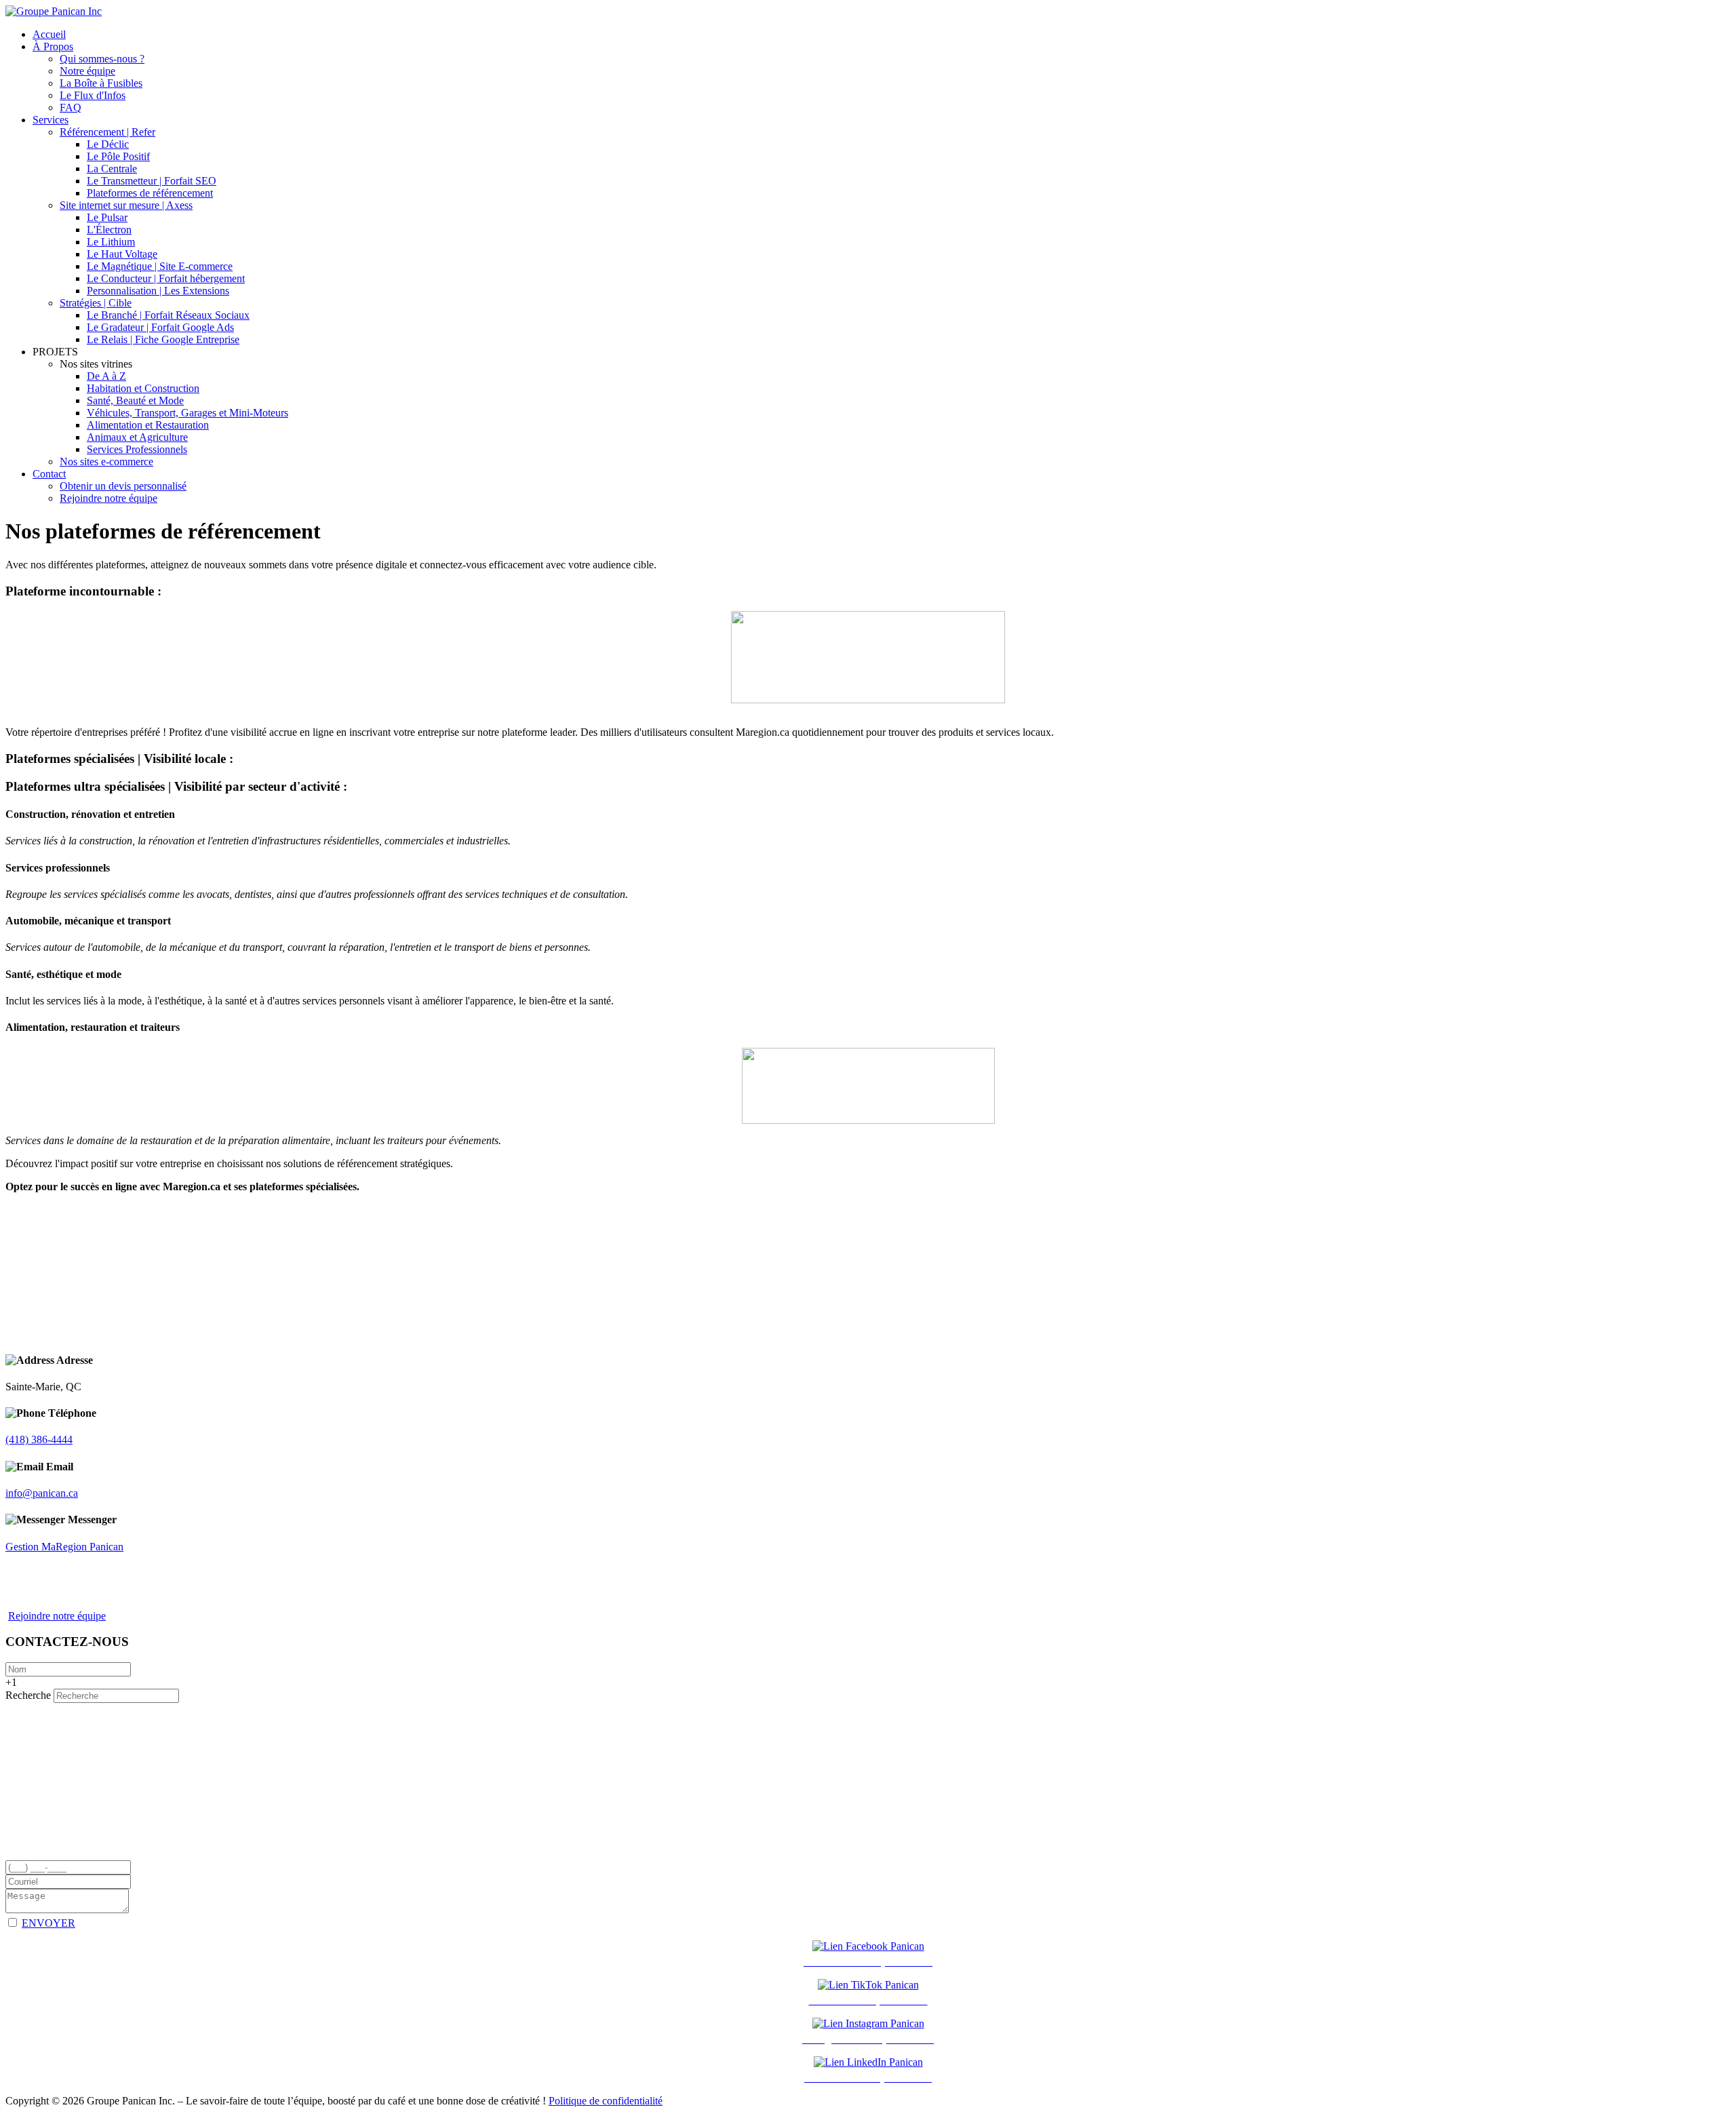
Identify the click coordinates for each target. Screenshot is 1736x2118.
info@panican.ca (42, 1493)
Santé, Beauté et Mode (135, 400)
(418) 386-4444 (39, 1439)
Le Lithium (111, 242)
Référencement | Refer (107, 132)
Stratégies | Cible (96, 303)
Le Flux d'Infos (93, 95)
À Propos (53, 46)
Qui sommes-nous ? (102, 59)
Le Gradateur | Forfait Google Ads (160, 327)
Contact (49, 474)
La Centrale (112, 169)
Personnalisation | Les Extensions (158, 291)
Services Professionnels (137, 449)
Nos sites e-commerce (106, 462)
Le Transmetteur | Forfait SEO (152, 181)
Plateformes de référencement (150, 193)
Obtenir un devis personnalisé (123, 486)
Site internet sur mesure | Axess (126, 205)
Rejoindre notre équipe (108, 498)
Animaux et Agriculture (137, 437)
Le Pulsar (107, 217)
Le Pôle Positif (118, 156)
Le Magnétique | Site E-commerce (160, 266)
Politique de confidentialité (606, 2101)
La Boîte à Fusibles (101, 83)
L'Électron (109, 230)
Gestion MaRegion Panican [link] (64, 1547)
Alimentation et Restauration (148, 425)
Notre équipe (87, 71)
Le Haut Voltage (122, 254)
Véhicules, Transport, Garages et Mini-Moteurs (188, 413)
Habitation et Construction (143, 388)
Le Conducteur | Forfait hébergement (166, 278)
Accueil (49, 34)
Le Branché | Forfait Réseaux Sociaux (168, 315)
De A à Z (106, 376)
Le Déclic (108, 144)
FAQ (71, 107)
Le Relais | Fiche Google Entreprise (163, 339)
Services (51, 120)
